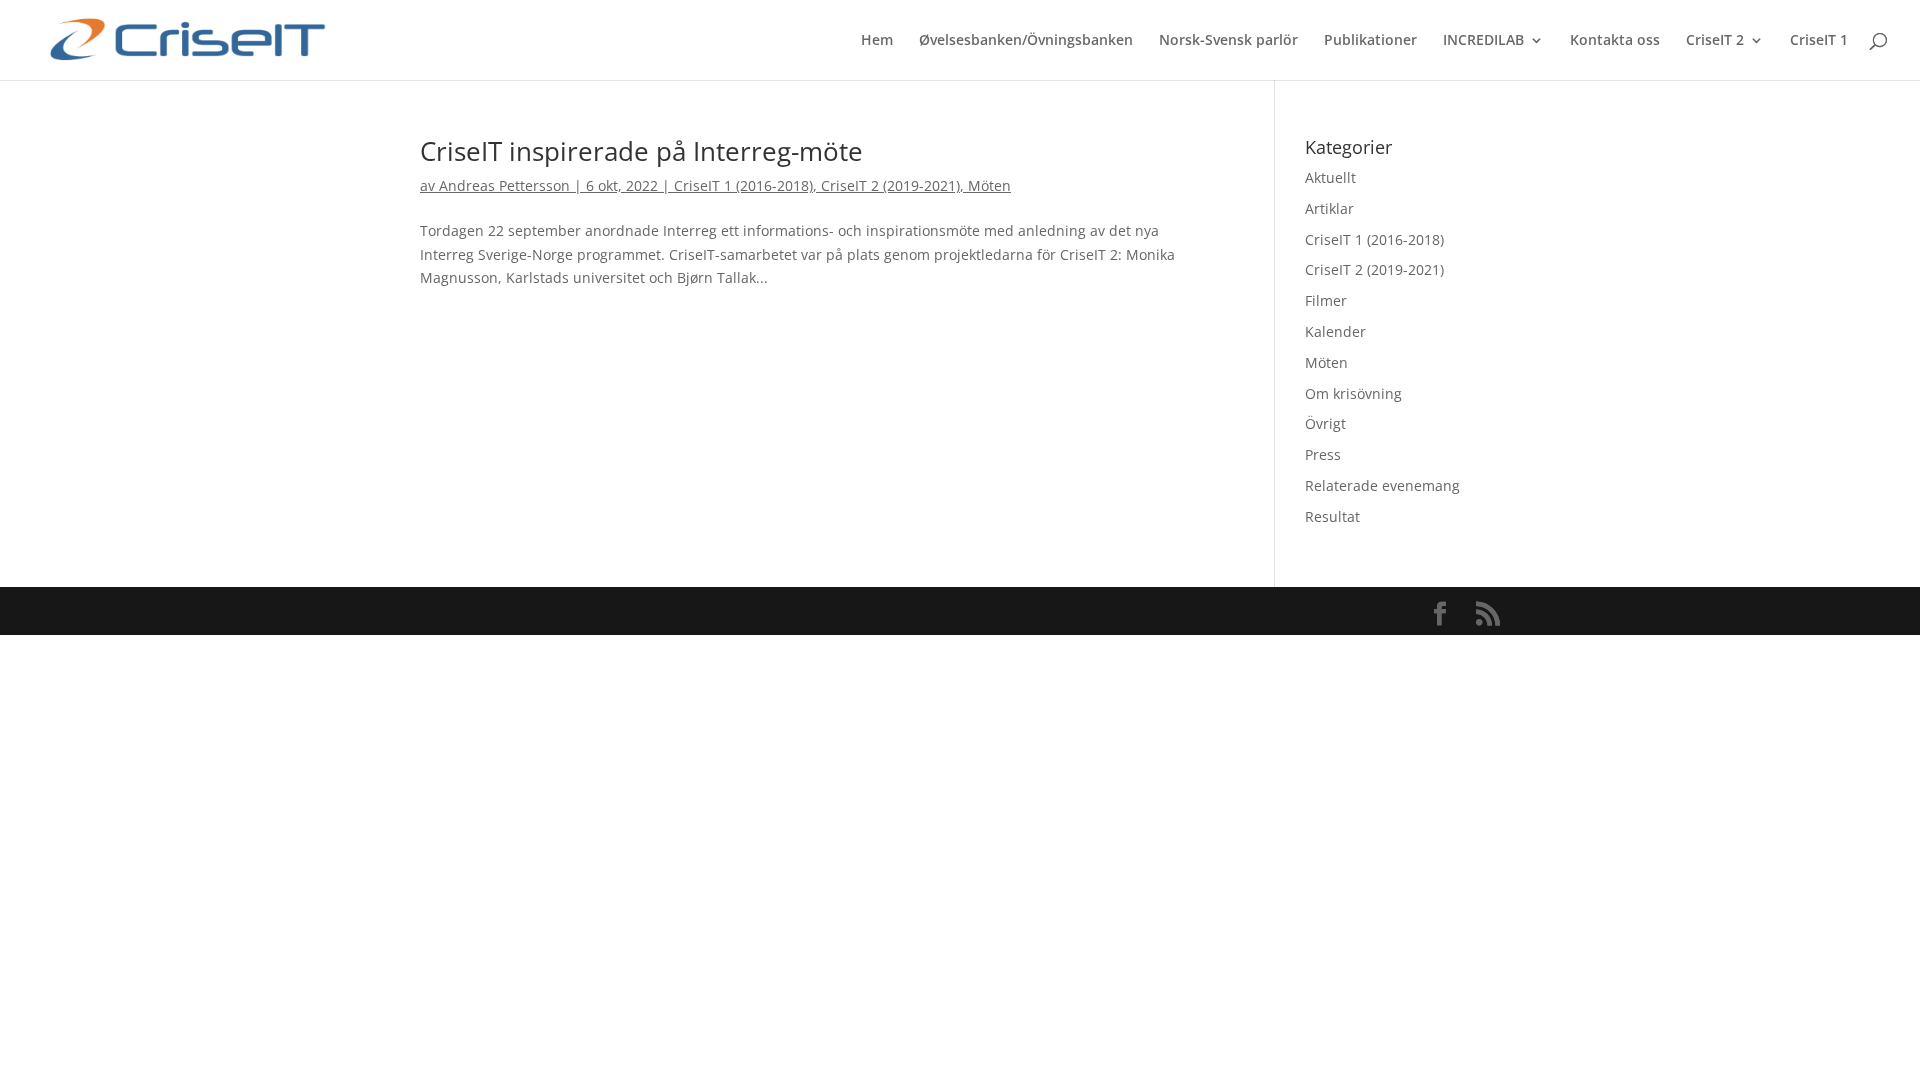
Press (1323, 454)
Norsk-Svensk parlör (1228, 41)
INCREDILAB (1483, 41)
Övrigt (1325, 423)
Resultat (1332, 516)
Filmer (1326, 300)
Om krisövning (1353, 393)
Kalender (1335, 331)
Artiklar (1329, 208)
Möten (989, 185)
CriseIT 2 (1715, 41)
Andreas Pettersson (504, 185)
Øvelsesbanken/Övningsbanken (1026, 41)
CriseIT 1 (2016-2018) (743, 185)
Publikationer (1370, 41)
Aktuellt (1330, 177)
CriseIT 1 (1819, 41)
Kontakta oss (1615, 41)
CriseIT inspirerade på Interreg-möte (641, 151)
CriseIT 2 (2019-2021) (890, 185)
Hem (877, 41)
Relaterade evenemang (1382, 485)
